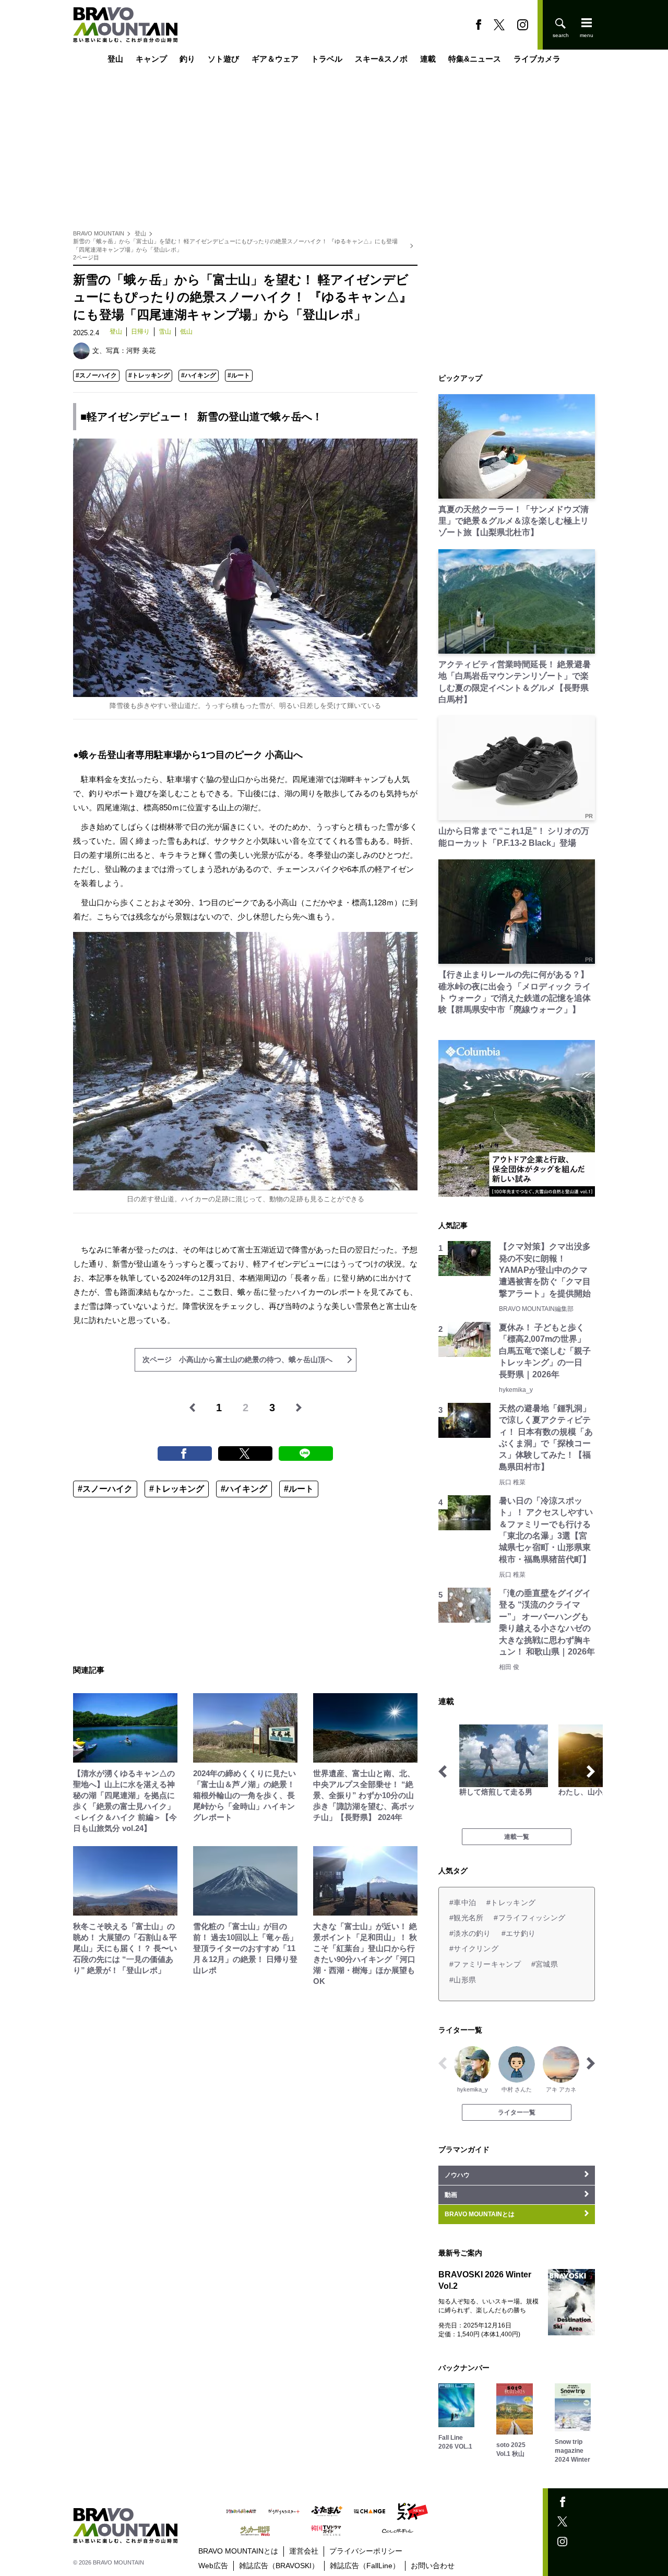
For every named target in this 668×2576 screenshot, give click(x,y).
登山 (115, 59)
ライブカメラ (537, 59)
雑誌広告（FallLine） (365, 2566)
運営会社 (304, 2551)
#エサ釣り (518, 1933)
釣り (187, 59)
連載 (428, 59)
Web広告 (213, 2566)
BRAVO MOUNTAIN (99, 233)
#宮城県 (545, 1964)
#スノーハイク (96, 375)
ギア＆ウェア (275, 59)
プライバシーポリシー (366, 2551)
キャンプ (151, 59)
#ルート (239, 375)
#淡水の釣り (470, 1933)
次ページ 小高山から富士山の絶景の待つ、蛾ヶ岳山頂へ (237, 1360)
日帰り (140, 332)
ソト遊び (223, 59)
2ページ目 (86, 257)
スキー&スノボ (381, 59)
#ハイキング (199, 375)
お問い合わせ (433, 2566)
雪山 (165, 332)
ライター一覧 (517, 2112)
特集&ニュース (475, 59)
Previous (443, 1771)
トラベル (327, 59)
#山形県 (463, 1980)
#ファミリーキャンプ (485, 1964)
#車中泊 (463, 1903)
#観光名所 (466, 1918)
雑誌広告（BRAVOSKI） (279, 2566)
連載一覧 (517, 1837)
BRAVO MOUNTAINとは (238, 2551)
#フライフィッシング (529, 1918)
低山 (186, 332)
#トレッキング (149, 375)
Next (591, 1771)
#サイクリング (474, 1948)
